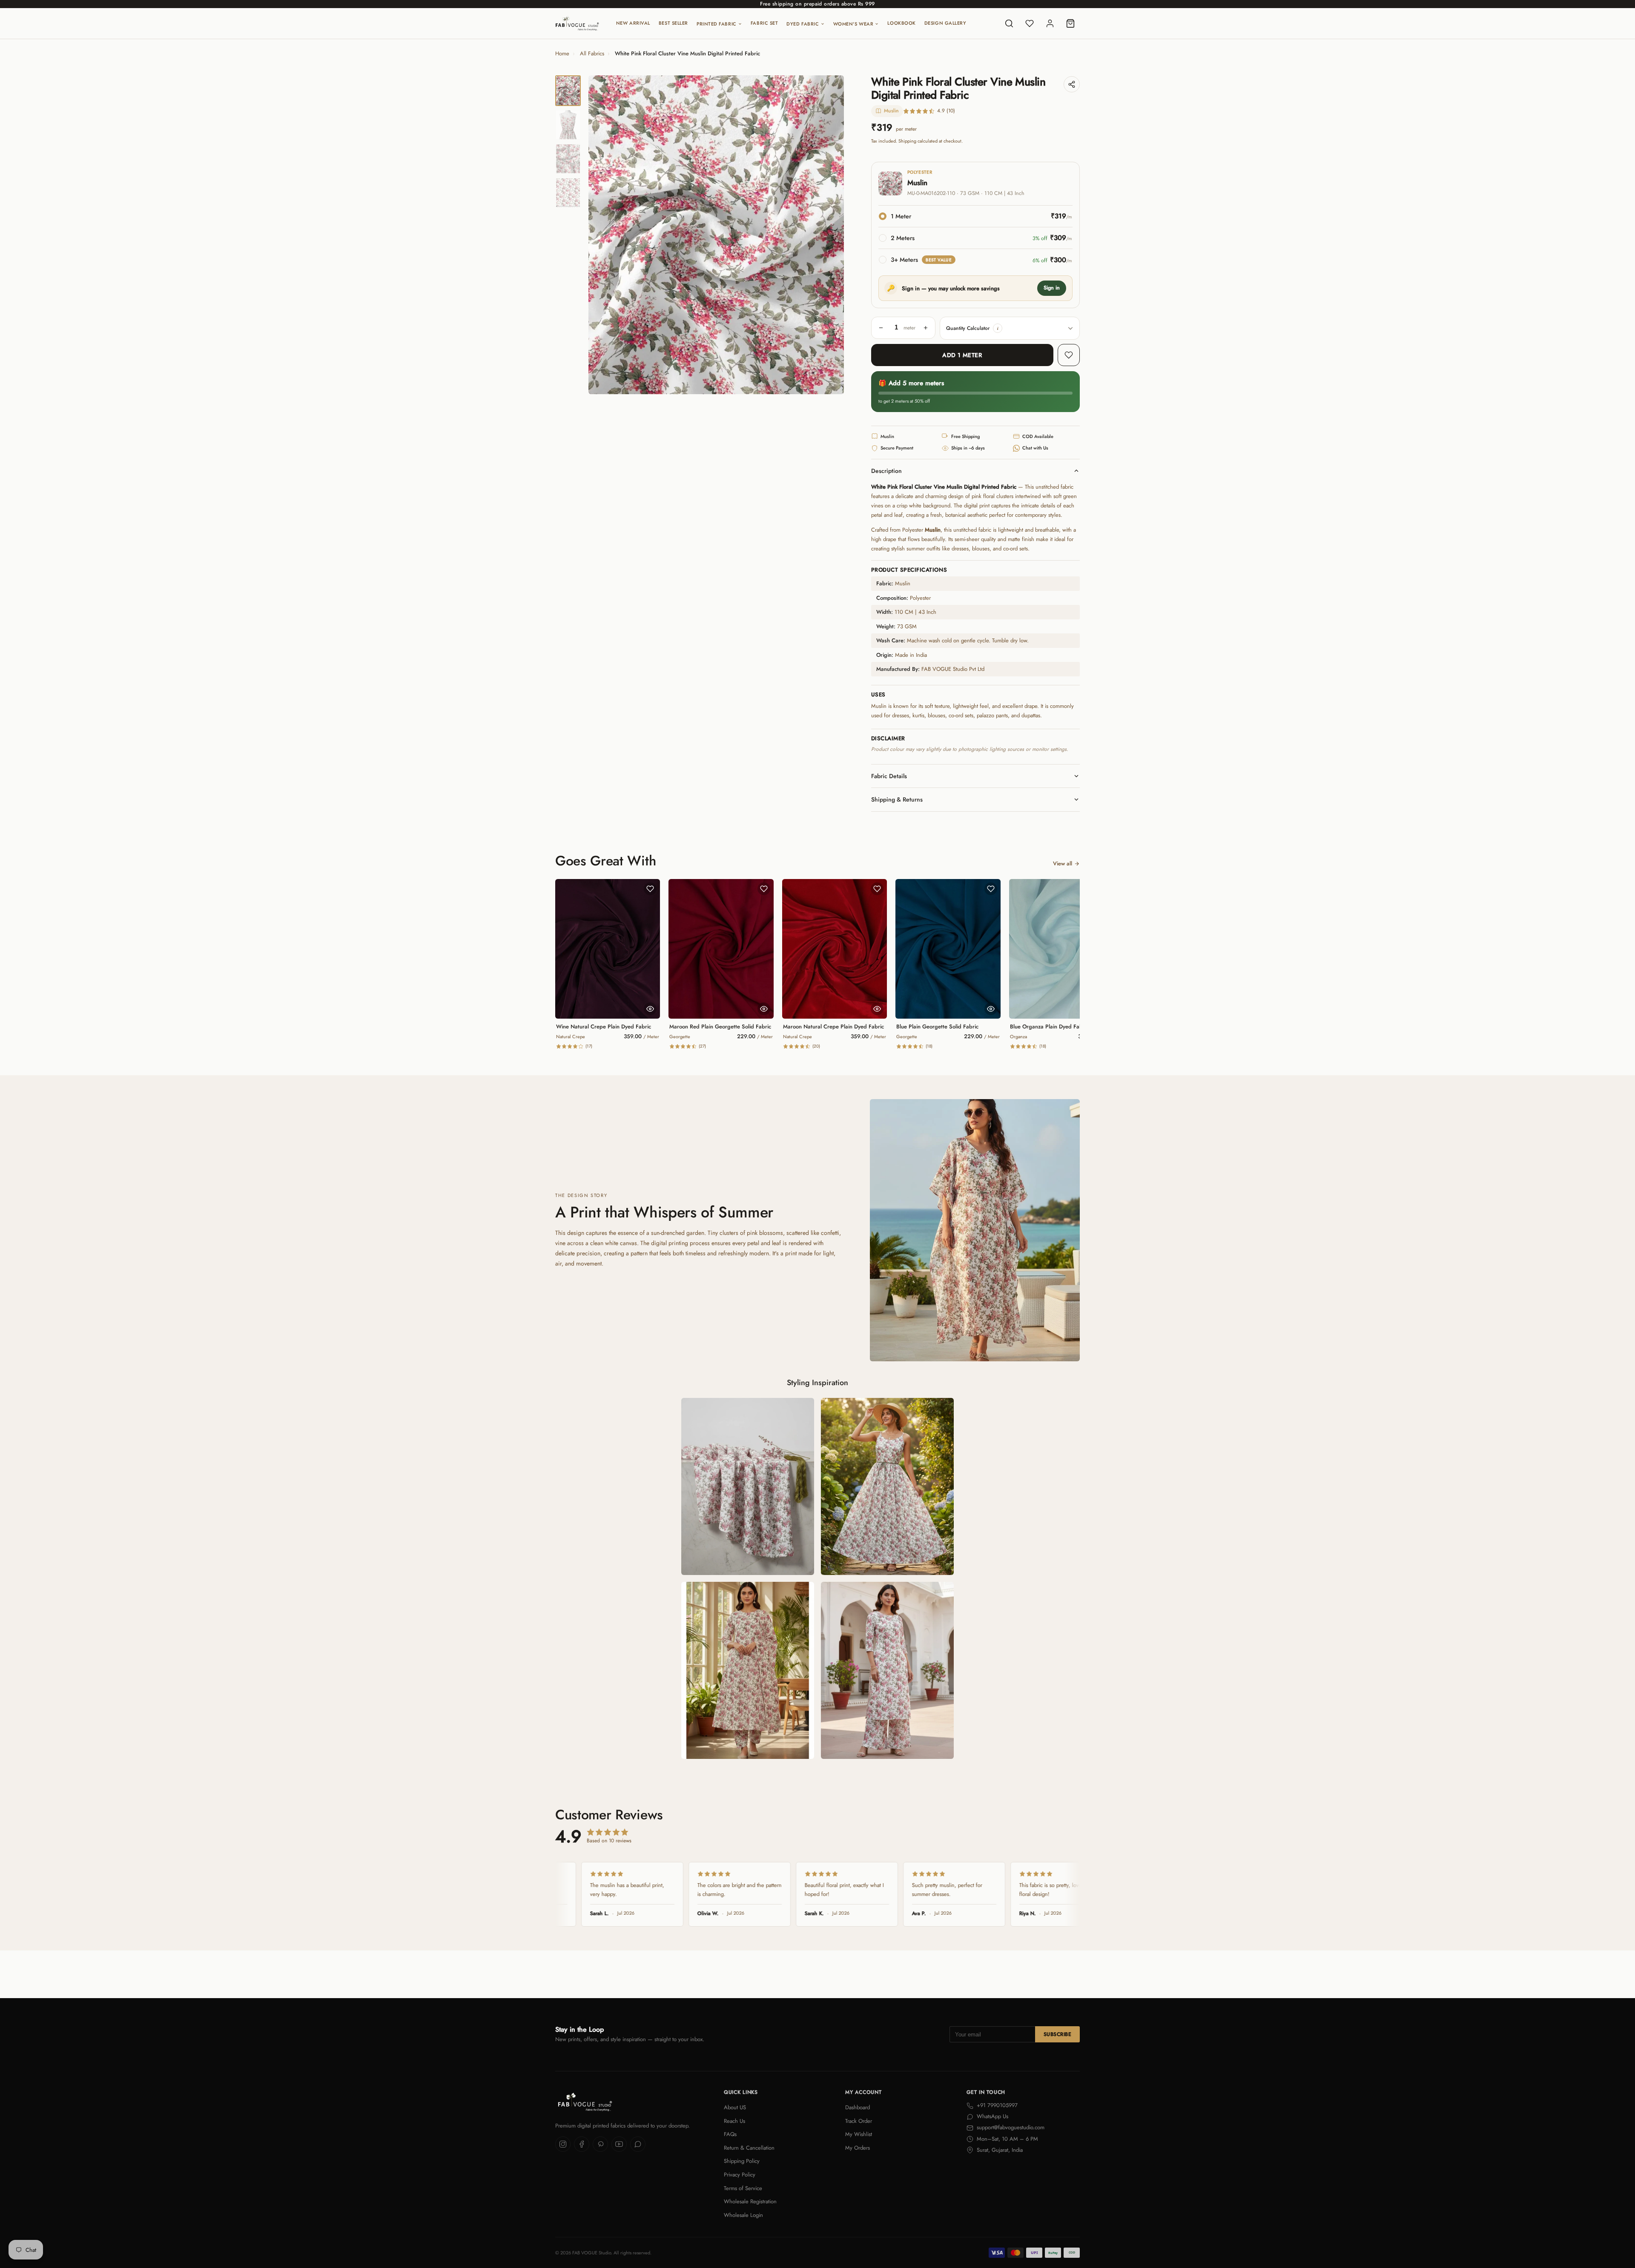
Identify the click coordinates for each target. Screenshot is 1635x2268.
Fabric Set (764, 23)
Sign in (1052, 288)
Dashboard (858, 2107)
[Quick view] (650, 1009)
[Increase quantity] (926, 328)
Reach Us (734, 2121)
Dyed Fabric (803, 24)
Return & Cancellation (749, 2148)
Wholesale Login (743, 2215)
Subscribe (1057, 2034)
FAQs (730, 2134)
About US (735, 2107)
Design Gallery (945, 23)
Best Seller (673, 23)
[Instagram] (563, 2144)
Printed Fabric (717, 24)
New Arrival (633, 23)
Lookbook (901, 23)
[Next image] (830, 235)
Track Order (859, 2121)
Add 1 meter (962, 355)
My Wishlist (859, 2134)
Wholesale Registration (750, 2201)
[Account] (1050, 23)
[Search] (1009, 23)
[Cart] (1070, 23)
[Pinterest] (600, 2144)
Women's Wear (853, 24)
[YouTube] (619, 2144)
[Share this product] (1072, 84)
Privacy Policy (740, 2175)
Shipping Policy (742, 2161)
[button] (998, 328)
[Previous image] (602, 235)
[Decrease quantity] (881, 328)
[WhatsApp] (638, 2144)
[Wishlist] (1030, 23)
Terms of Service (743, 2188)
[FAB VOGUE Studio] (577, 23)
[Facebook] (582, 2144)
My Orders (858, 2148)
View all (1063, 863)
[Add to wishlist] (1069, 355)
